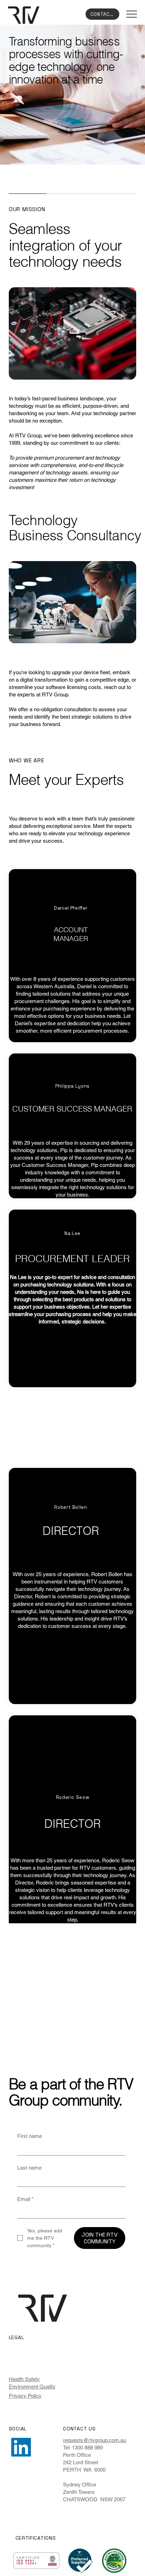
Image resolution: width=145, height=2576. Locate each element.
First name (30, 2136)
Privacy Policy (25, 2396)
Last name (29, 2168)
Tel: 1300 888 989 (83, 2448)
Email (26, 2199)
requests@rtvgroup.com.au (94, 2440)
